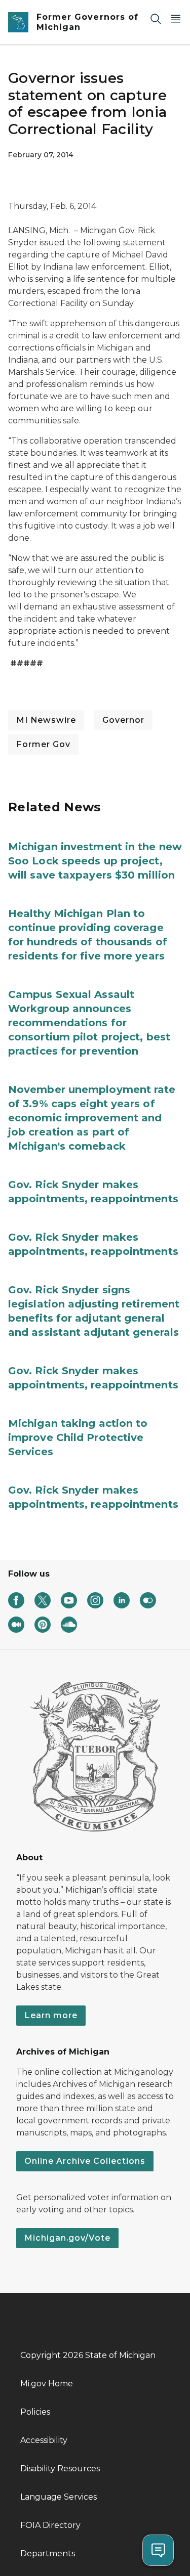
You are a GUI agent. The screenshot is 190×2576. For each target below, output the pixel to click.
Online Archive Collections (85, 2161)
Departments (48, 2553)
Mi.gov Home (47, 2384)
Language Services (59, 2497)
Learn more (51, 2015)
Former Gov (43, 744)
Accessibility (44, 2440)
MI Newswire (46, 720)
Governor (123, 720)
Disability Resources (60, 2469)
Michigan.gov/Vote (67, 2238)
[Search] (156, 18)
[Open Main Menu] (176, 18)
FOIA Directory (50, 2525)
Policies (35, 2412)
